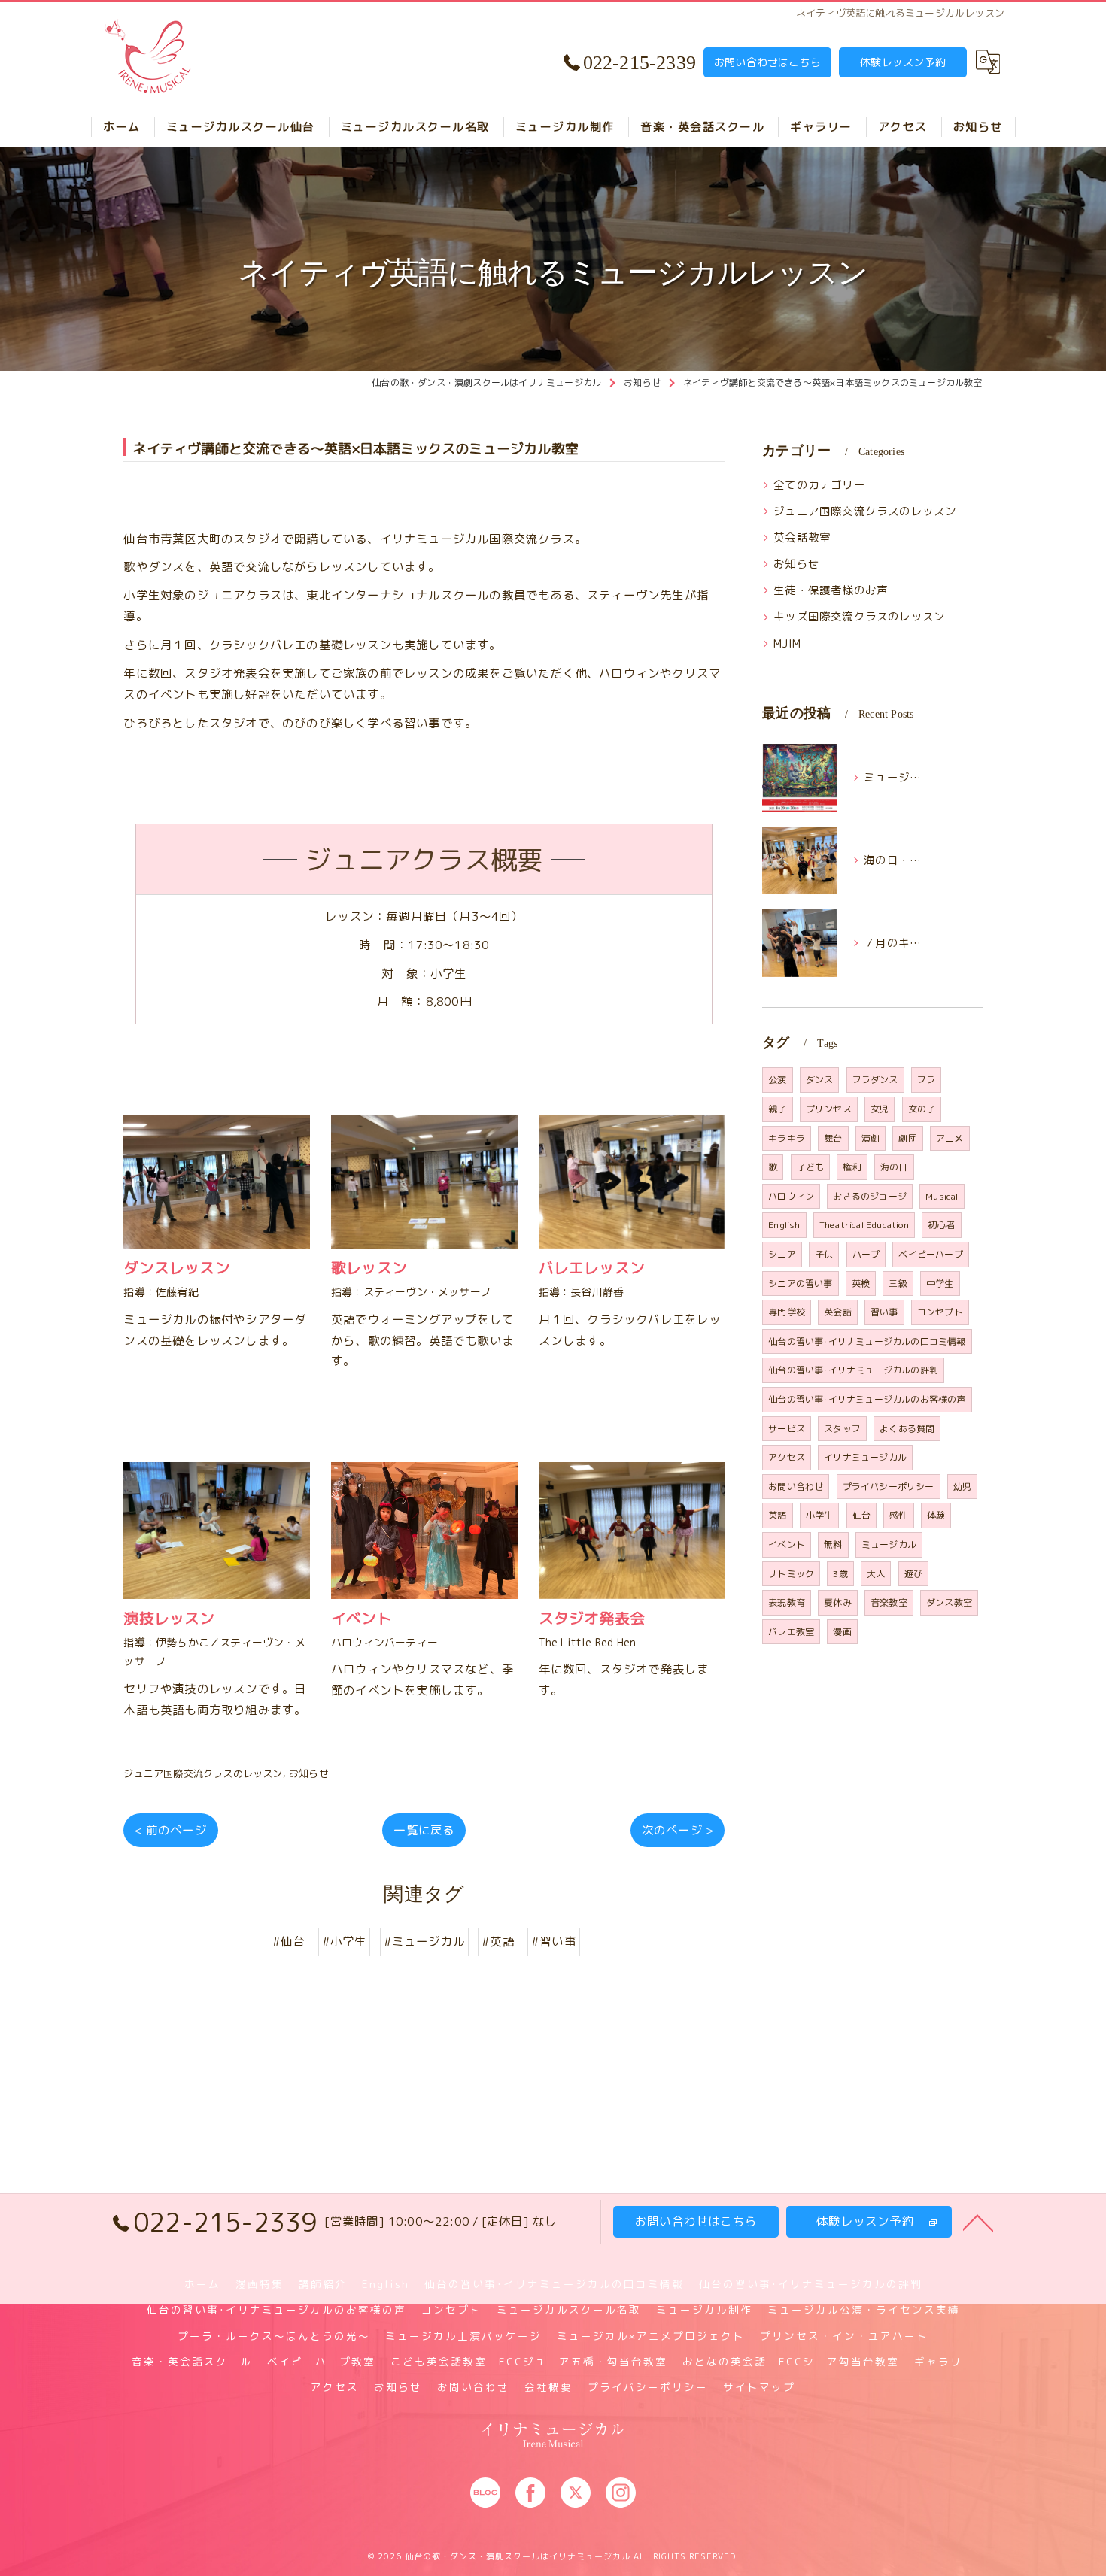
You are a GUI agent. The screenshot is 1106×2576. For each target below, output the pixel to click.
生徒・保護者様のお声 (831, 590)
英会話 (838, 1312)
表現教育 (787, 1602)
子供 (824, 1254)
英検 (861, 1283)
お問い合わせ (796, 1487)
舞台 (833, 1138)
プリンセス (829, 1109)
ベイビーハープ (930, 1254)
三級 (898, 1283)
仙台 (861, 1515)
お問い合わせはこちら (767, 62)
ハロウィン (791, 1196)
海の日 (894, 1167)
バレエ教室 (791, 1632)
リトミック (791, 1574)
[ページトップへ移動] (978, 2222)
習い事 (884, 1312)
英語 (777, 1515)
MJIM (787, 643)
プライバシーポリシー (889, 1487)
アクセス (787, 1457)
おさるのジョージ (870, 1196)
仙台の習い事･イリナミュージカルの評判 (853, 1370)
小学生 (820, 1515)
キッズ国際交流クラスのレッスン (859, 616)
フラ (926, 1080)
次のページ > (678, 1830)
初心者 (942, 1225)
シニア (782, 1254)
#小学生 (345, 1941)
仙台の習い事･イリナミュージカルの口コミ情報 (867, 1341)
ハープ (866, 1254)
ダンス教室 (949, 1602)
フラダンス (875, 1080)
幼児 (962, 1487)
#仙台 (289, 1941)
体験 (936, 1515)
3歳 (840, 1574)
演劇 (871, 1138)
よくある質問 (907, 1429)
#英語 (498, 1941)
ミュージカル (889, 1544)
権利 (852, 1167)
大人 (876, 1574)
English (784, 1225)
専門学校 (787, 1312)
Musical (942, 1196)
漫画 (842, 1632)
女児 (880, 1109)
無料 (833, 1544)
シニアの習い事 (800, 1283)
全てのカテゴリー (819, 485)
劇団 (907, 1138)
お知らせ (309, 1773)
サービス (787, 1429)
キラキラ (787, 1138)
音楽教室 (889, 1602)
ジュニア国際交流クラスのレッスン (203, 1773)
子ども (811, 1167)
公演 (777, 1080)
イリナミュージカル (865, 1457)
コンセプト (940, 1312)
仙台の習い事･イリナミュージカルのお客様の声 (867, 1399)
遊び (913, 1574)
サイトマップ (759, 2387)
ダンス (820, 1080)
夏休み (838, 1602)
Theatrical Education (864, 1225)
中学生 (940, 1283)
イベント (787, 1544)
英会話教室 (802, 537)
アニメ (950, 1138)
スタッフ (842, 1429)
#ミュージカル (424, 1941)
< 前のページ (170, 1830)
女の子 (922, 1109)
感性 (898, 1515)
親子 (777, 1109)
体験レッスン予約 (903, 62)
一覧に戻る (424, 1830)
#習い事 (554, 1941)
